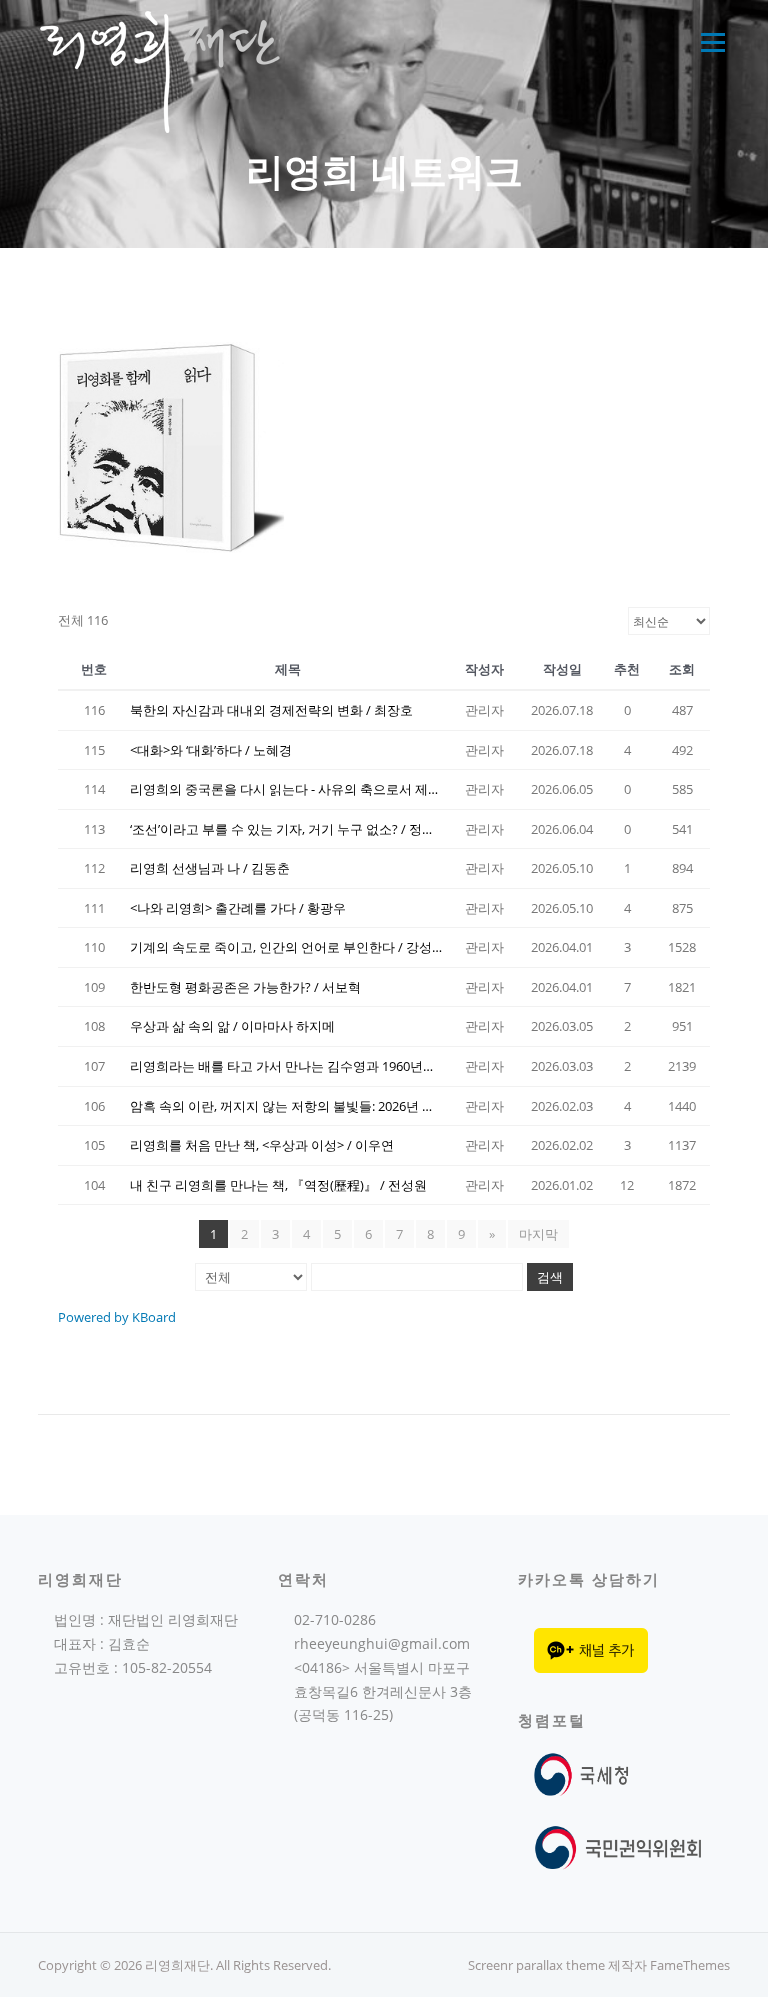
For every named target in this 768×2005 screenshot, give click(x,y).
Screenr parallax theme (536, 1965)
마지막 (538, 1234)
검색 (550, 1277)
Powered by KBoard (117, 1317)
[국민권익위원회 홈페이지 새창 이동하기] (618, 1846)
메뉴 (709, 42)
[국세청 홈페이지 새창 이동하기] (585, 1772)
